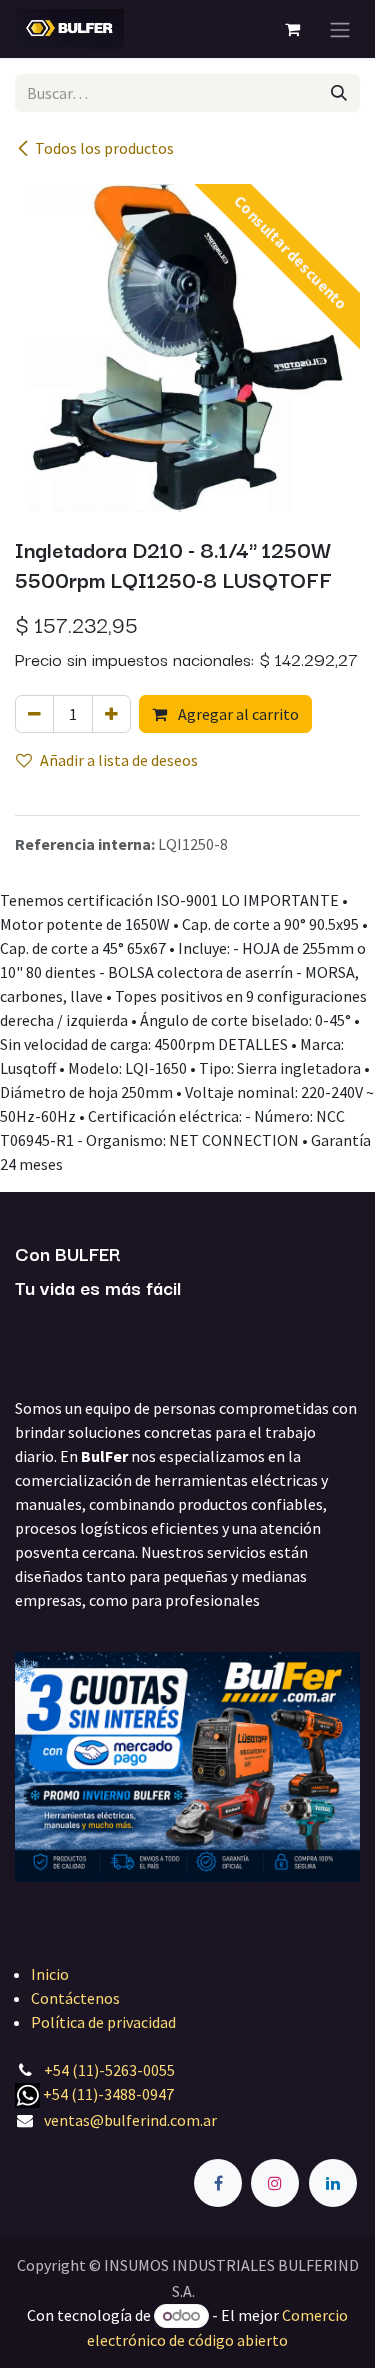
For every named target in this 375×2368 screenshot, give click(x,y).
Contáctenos (75, 1998)
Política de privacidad (103, 2022)
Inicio (50, 1974)
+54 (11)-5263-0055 (109, 2070)
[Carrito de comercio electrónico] (292, 29)
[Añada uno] (111, 714)
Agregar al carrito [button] (237, 714)
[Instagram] (275, 2183)
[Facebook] (218, 2183)
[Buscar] (339, 93)
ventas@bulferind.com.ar (130, 2120)
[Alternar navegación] (340, 29)
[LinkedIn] (333, 2183)
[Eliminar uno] (34, 714)
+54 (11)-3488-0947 (108, 2094)
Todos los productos (104, 148)
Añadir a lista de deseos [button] (119, 760)
